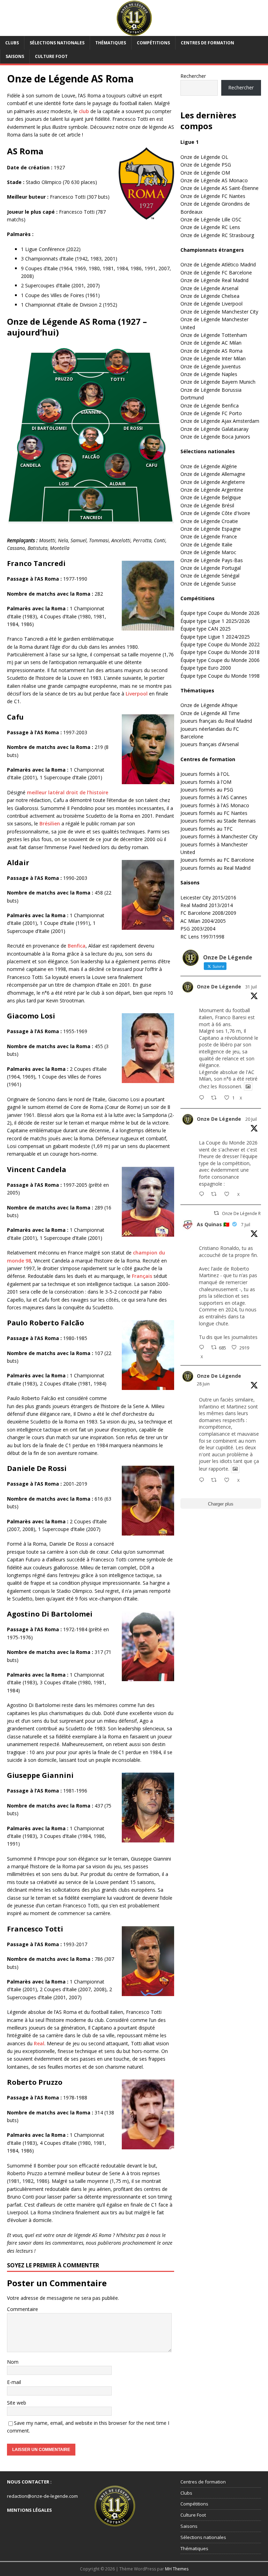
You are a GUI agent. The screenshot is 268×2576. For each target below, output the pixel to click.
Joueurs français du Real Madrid (216, 721)
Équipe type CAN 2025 (206, 629)
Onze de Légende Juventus (211, 366)
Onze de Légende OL (204, 157)
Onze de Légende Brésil (207, 505)
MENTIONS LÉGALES (29, 2510)
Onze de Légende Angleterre (213, 482)
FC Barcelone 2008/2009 (208, 913)
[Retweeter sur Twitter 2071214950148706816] (216, 1480)
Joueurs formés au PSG (207, 790)
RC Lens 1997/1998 (202, 937)
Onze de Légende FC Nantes (213, 196)
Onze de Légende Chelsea (210, 296)
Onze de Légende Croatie (209, 521)
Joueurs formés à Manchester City (219, 836)
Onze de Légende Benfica (210, 406)
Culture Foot (51, 56)
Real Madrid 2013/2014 (207, 905)
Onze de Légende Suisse (208, 584)
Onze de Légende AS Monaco (214, 180)
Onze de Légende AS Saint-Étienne (219, 188)
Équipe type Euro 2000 (206, 668)
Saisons (15, 56)
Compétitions (153, 43)
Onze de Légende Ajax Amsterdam (220, 421)
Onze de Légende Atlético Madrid (218, 264)
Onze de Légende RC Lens (210, 227)
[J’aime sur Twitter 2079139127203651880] (229, 1194)
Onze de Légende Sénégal (210, 576)
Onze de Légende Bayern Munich (218, 382)
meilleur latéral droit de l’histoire (68, 792)
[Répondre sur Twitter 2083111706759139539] (203, 1098)
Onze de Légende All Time (210, 713)
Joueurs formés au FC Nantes (214, 813)
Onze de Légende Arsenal (209, 288)
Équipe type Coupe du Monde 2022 (220, 644)
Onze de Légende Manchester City (219, 312)
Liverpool (137, 694)
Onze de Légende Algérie (209, 466)
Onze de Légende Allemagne (213, 474)
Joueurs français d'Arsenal (210, 744)
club (84, 111)
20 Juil (251, 1119)
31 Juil (251, 987)
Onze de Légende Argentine (212, 490)
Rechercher (193, 76)
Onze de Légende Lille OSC (211, 219)
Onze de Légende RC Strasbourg (217, 235)
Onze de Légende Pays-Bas (212, 560)
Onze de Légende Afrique (209, 705)
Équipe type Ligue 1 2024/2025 (215, 637)
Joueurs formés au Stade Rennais (218, 821)
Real (39, 2043)
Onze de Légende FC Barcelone (216, 273)
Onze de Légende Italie (206, 544)
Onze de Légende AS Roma (211, 351)
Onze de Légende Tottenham (214, 335)
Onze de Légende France (209, 536)
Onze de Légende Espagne (211, 529)
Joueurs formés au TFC (207, 829)
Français (142, 1276)
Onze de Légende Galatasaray (214, 429)
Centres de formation (207, 43)
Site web (17, 2403)
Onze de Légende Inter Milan (213, 358)
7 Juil (246, 1225)
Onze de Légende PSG (206, 165)
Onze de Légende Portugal (211, 568)
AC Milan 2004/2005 (203, 921)
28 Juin (203, 1384)
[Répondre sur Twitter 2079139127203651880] (203, 1194)
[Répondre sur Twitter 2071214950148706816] (203, 1480)
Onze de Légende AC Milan (211, 343)
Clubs (12, 43)
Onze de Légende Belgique (211, 497)
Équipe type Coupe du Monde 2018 (220, 652)
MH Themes (177, 2569)
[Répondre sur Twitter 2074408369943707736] (203, 1348)
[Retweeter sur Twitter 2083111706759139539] (216, 1098)
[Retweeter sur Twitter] (216, 1213)
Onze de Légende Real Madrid (214, 280)
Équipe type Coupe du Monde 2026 (220, 613)
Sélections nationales (57, 43)
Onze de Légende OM (205, 173)
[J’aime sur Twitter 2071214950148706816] (229, 1480)
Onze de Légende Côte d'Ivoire (215, 513)
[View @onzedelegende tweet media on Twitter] (248, 1087)
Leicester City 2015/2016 (208, 897)
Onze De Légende (219, 987)
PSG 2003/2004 (198, 929)
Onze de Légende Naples (209, 374)
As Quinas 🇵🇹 (213, 1224)
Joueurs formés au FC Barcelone (217, 860)
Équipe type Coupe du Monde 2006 (220, 660)
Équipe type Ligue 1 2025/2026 (215, 621)
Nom (13, 2362)
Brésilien (50, 823)
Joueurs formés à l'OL (205, 774)
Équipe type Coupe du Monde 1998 (220, 676)
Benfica (77, 946)
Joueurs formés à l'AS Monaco (215, 805)
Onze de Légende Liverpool (211, 304)
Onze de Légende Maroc (208, 552)
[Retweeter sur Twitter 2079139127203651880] (216, 1194)
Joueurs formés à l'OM (206, 782)
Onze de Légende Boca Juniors (215, 437)
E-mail (14, 2382)
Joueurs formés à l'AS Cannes (214, 797)
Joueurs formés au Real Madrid (215, 868)
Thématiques (111, 43)
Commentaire (23, 2309)
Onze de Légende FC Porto (211, 413)
